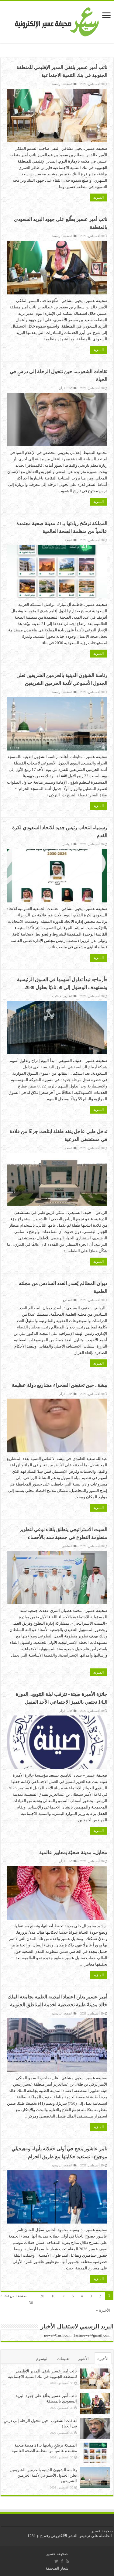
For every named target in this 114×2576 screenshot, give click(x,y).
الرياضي (67, 844)
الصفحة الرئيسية (62, 84)
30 (31, 2303)
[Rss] (67, 2561)
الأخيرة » (103, 2310)
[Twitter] (56, 2561)
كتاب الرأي (66, 388)
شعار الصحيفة (57, 2568)
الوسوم (42, 2359)
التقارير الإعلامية (62, 996)
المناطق (67, 1546)
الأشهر (83, 2359)
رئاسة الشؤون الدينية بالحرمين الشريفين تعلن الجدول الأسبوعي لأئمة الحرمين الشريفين (43, 2475)
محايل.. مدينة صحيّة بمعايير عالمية (73, 1852)
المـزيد (98, 197)
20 (42, 2296)
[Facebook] (62, 2561)
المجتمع (68, 1300)
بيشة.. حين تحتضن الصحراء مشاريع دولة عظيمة (60, 1385)
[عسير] (57, 21)
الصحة (69, 540)
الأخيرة (103, 2359)
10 (54, 2296)
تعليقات (63, 2359)
